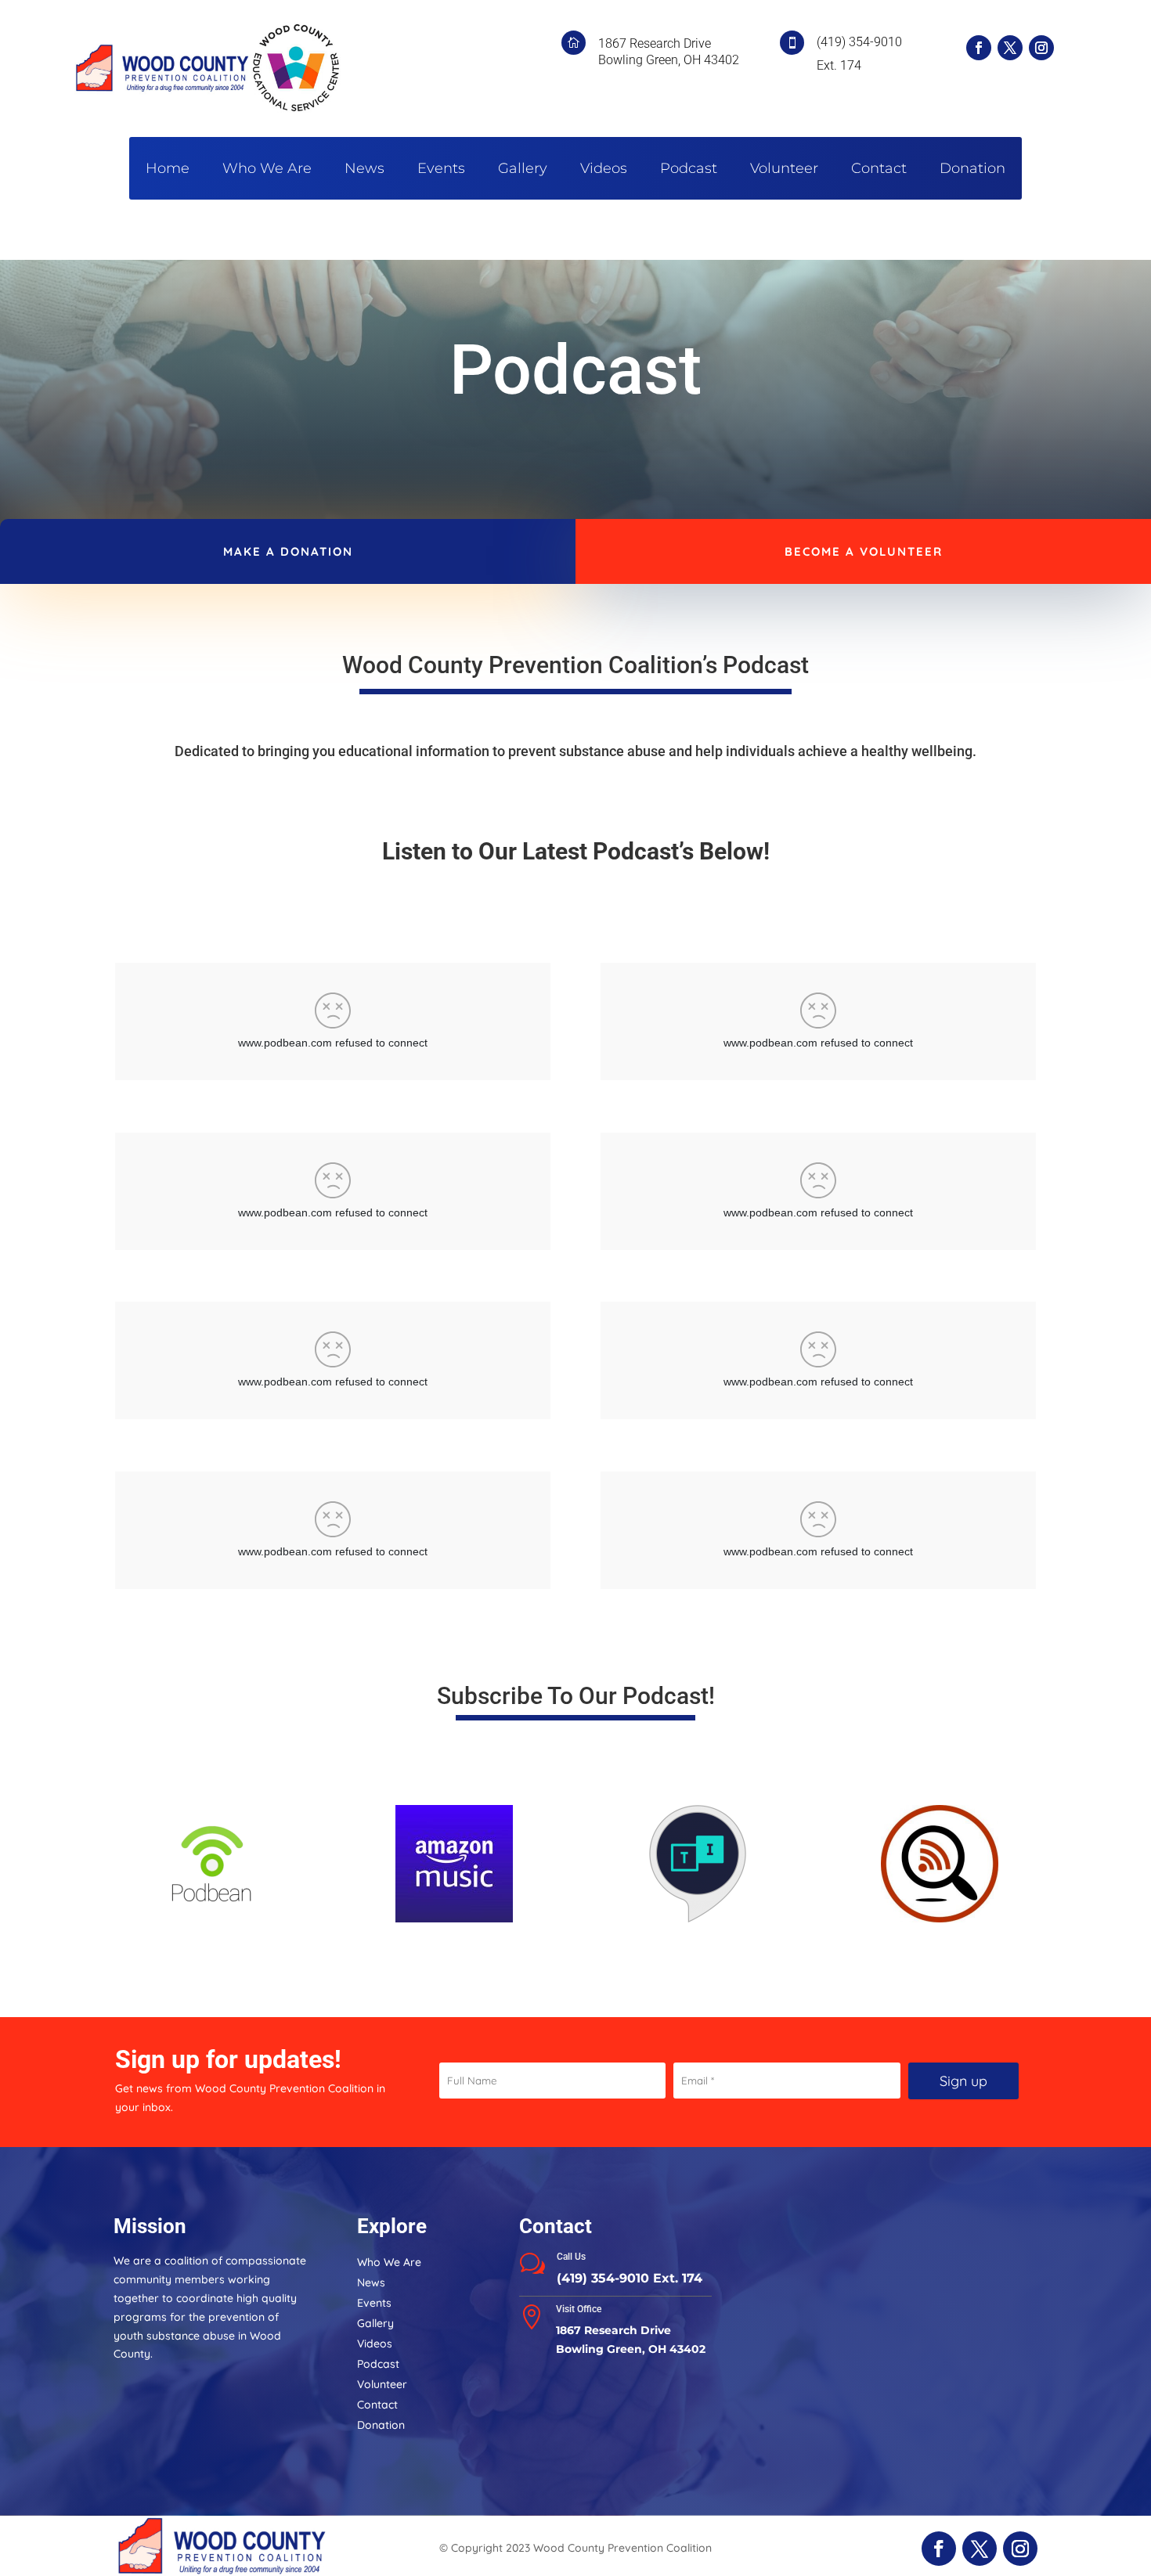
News (364, 170)
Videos (604, 170)
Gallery (523, 170)
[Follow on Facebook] (979, 48)
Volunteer (784, 170)
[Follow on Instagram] (1041, 48)
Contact (879, 170)
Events (441, 170)
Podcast (689, 170)
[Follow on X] (1010, 48)
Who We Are (267, 170)
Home (168, 170)
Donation (972, 170)
